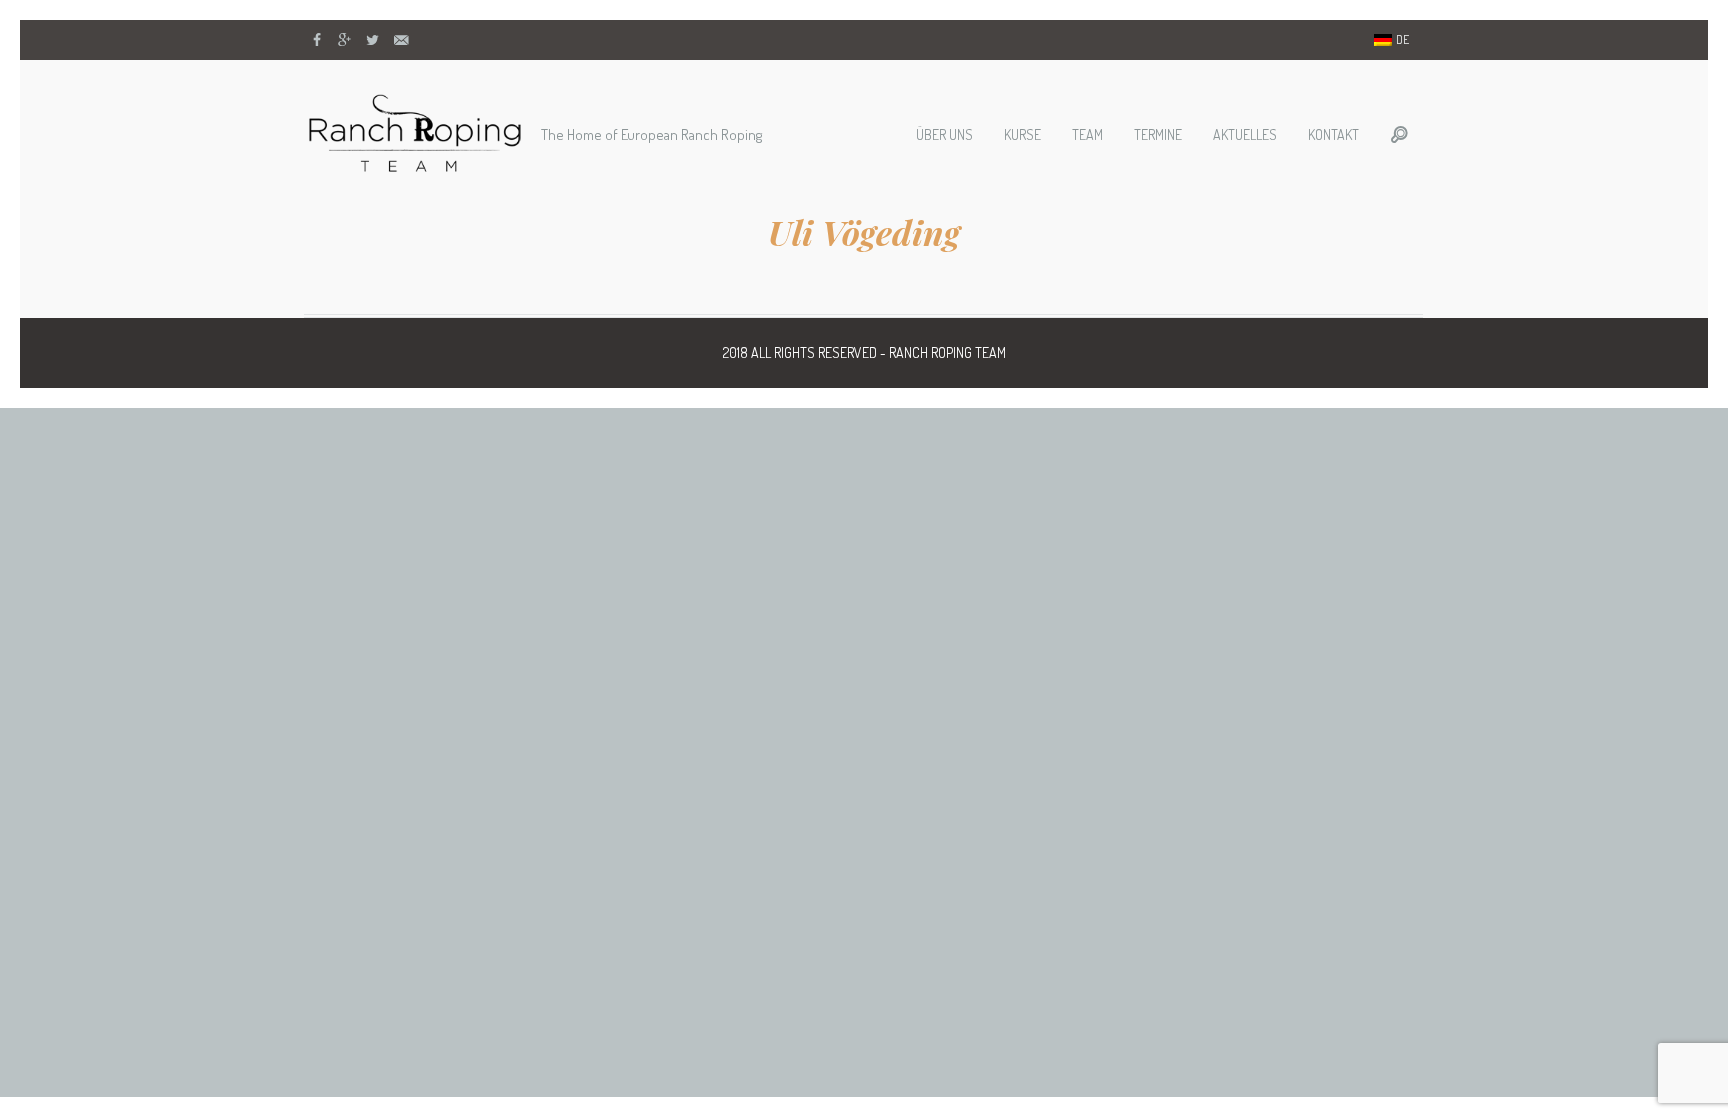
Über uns (944, 134)
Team (1087, 134)
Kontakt (1333, 134)
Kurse (1022, 134)
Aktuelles (1245, 134)
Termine (1158, 134)
